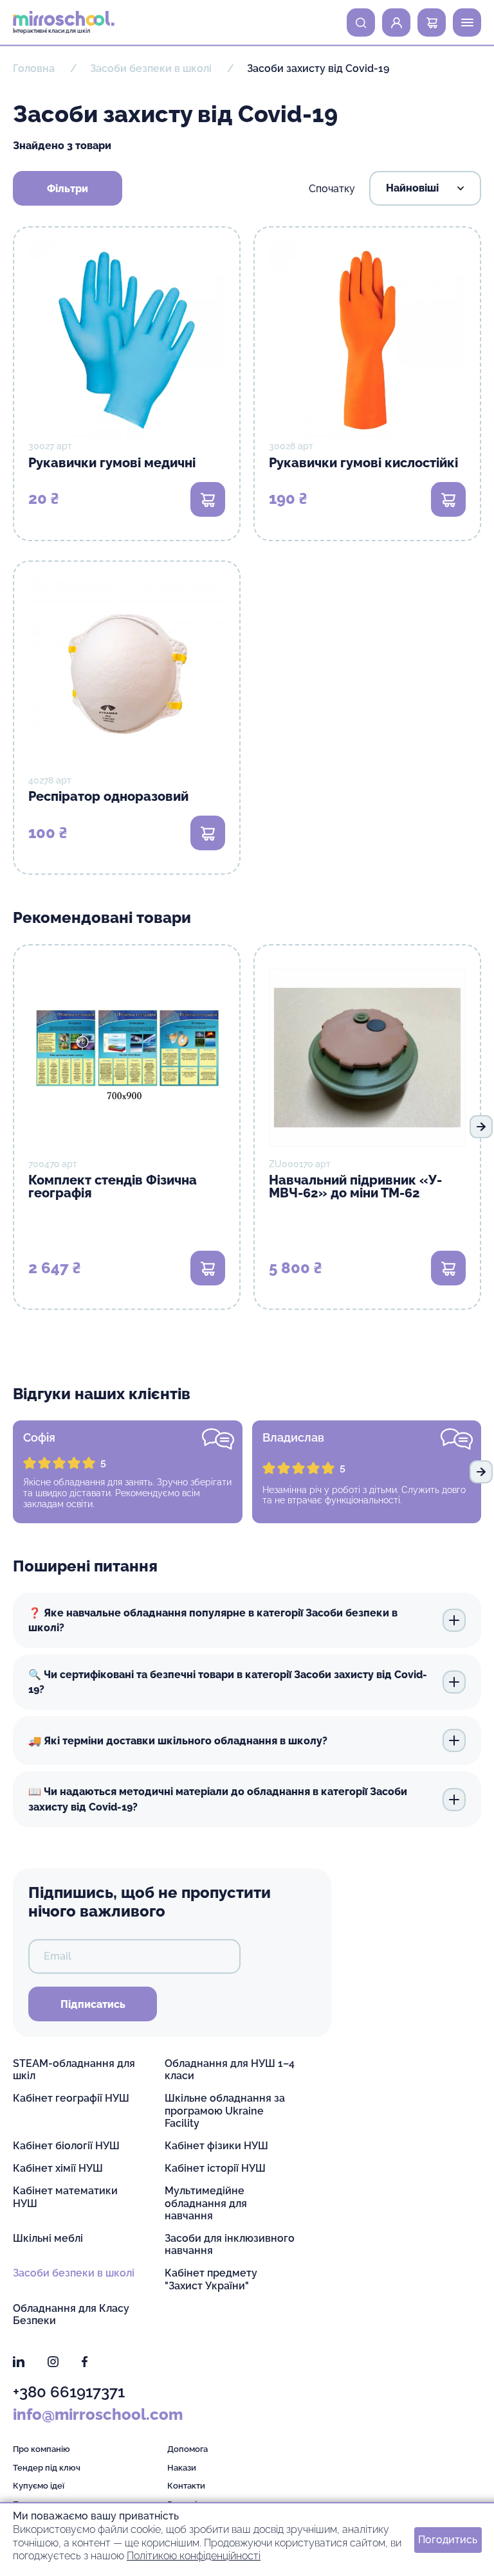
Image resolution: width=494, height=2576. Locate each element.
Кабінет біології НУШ (66, 2146)
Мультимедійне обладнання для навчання (206, 2203)
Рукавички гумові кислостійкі (363, 463)
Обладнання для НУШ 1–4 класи (230, 2070)
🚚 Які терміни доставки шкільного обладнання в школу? (178, 1741)
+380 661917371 (69, 2392)
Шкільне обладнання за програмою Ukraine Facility (225, 2110)
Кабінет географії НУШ (71, 2098)
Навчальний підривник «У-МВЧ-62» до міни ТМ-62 (355, 1186)
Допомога (188, 2449)
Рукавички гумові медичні (112, 463)
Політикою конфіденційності (194, 2556)
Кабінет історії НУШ (215, 2168)
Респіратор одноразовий (108, 796)
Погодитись (448, 2539)
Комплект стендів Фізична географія (113, 1186)
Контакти (186, 2486)
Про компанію (41, 2449)
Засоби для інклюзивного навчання (230, 2244)
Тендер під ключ (47, 2468)
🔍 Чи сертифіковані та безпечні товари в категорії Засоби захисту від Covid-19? (228, 1682)
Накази (182, 2468)
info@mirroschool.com (98, 2414)
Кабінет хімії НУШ (58, 2168)
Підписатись (93, 2004)
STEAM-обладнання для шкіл (74, 2070)
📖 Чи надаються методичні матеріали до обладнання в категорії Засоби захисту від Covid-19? (218, 1799)
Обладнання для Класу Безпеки (71, 2314)
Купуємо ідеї (39, 2486)
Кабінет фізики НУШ (216, 2146)
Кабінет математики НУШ (65, 2197)
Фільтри (68, 189)
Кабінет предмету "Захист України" (211, 2279)
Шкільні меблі (48, 2238)
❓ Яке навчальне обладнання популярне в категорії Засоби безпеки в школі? (213, 1620)
